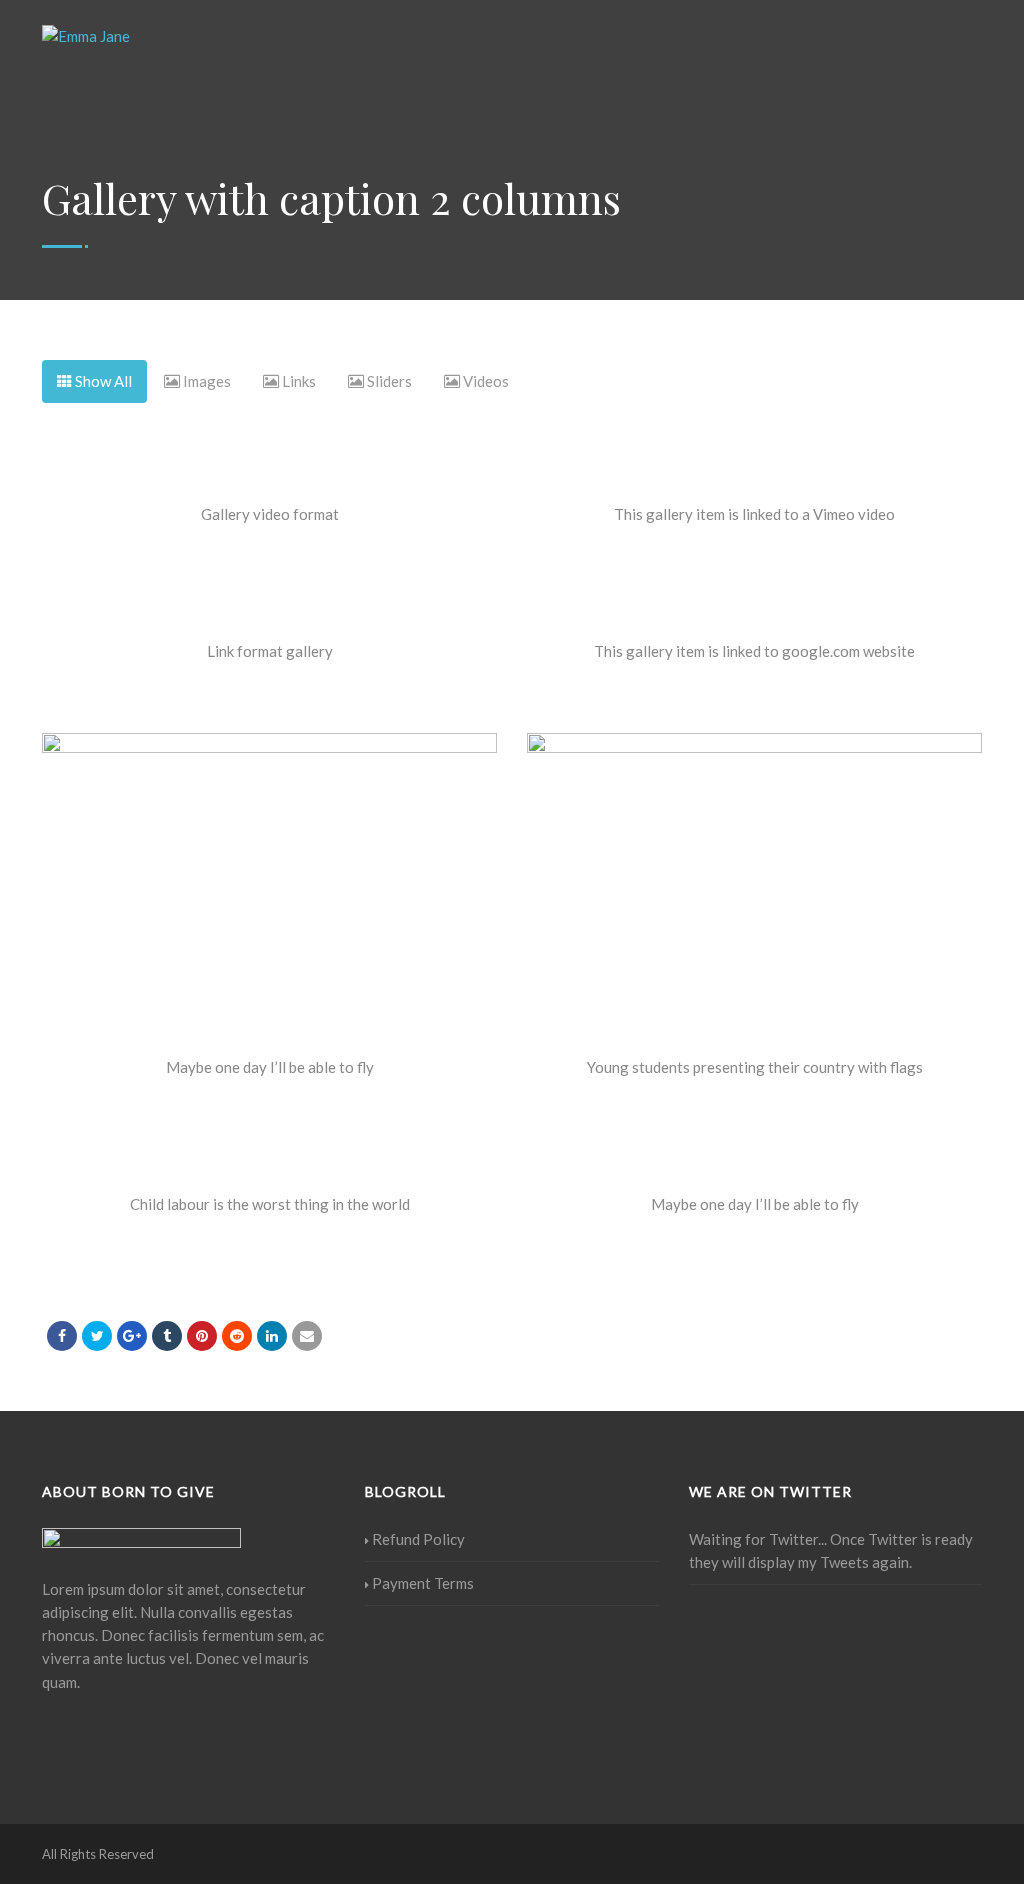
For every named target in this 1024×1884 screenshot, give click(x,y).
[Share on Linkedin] (237, 1336)
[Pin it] (202, 1336)
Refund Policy (418, 1539)
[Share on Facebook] (62, 1336)
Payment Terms (423, 1583)
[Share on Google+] (132, 1336)
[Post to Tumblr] (167, 1336)
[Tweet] (97, 1336)
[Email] (307, 1336)
